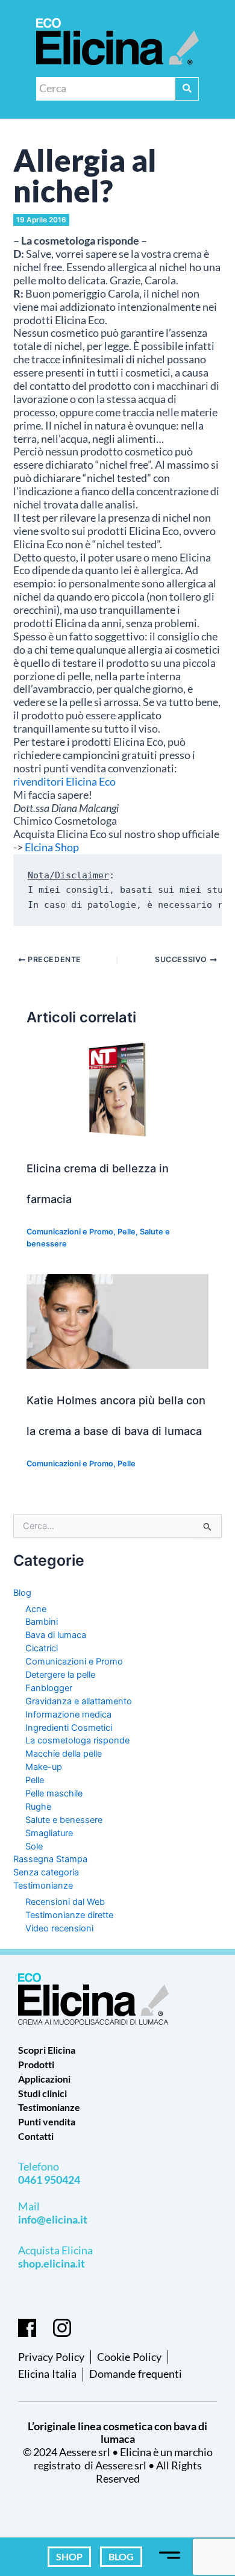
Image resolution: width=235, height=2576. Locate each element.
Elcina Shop (52, 847)
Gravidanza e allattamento (79, 1701)
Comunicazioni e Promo (70, 1232)
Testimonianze (43, 1886)
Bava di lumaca (56, 1635)
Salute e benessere (64, 1820)
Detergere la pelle (60, 1675)
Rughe (38, 1807)
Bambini (42, 1622)
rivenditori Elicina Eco (64, 782)
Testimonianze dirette (69, 1915)
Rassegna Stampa (50, 1859)
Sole (34, 1846)
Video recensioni (59, 1928)
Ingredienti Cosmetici (69, 1728)
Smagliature (49, 1833)
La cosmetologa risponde (77, 1740)
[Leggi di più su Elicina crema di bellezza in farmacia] (117, 1089)
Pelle (127, 1232)
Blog (22, 1593)
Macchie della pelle (64, 1754)
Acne (36, 1609)
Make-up (44, 1767)
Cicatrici (42, 1648)
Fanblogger (49, 1688)
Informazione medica (68, 1715)
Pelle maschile (54, 1793)
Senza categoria (46, 1872)
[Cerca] (187, 89)
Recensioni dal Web (65, 1902)
